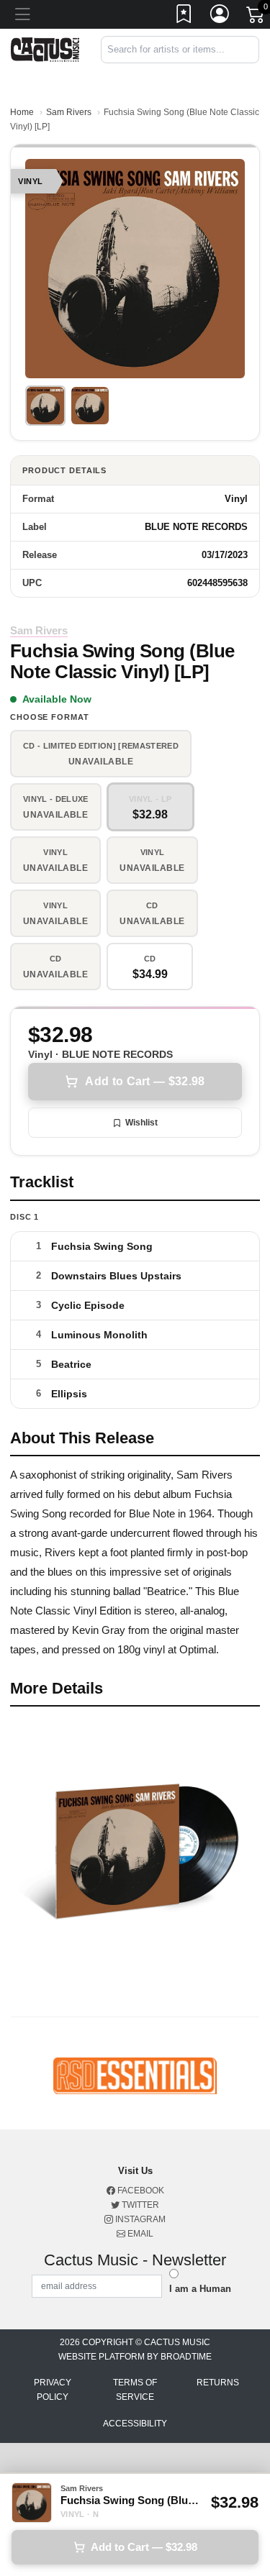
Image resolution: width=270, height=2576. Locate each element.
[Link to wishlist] (184, 17)
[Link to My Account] (220, 17)
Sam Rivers (69, 112)
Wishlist (141, 1123)
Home (22, 112)
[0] (256, 17)
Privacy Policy (53, 2390)
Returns (218, 2383)
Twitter (139, 2205)
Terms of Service (135, 2390)
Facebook (140, 2191)
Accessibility (135, 2424)
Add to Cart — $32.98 (145, 1081)
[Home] (45, 49)
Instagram (139, 2219)
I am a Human (200, 2289)
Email (139, 2234)
